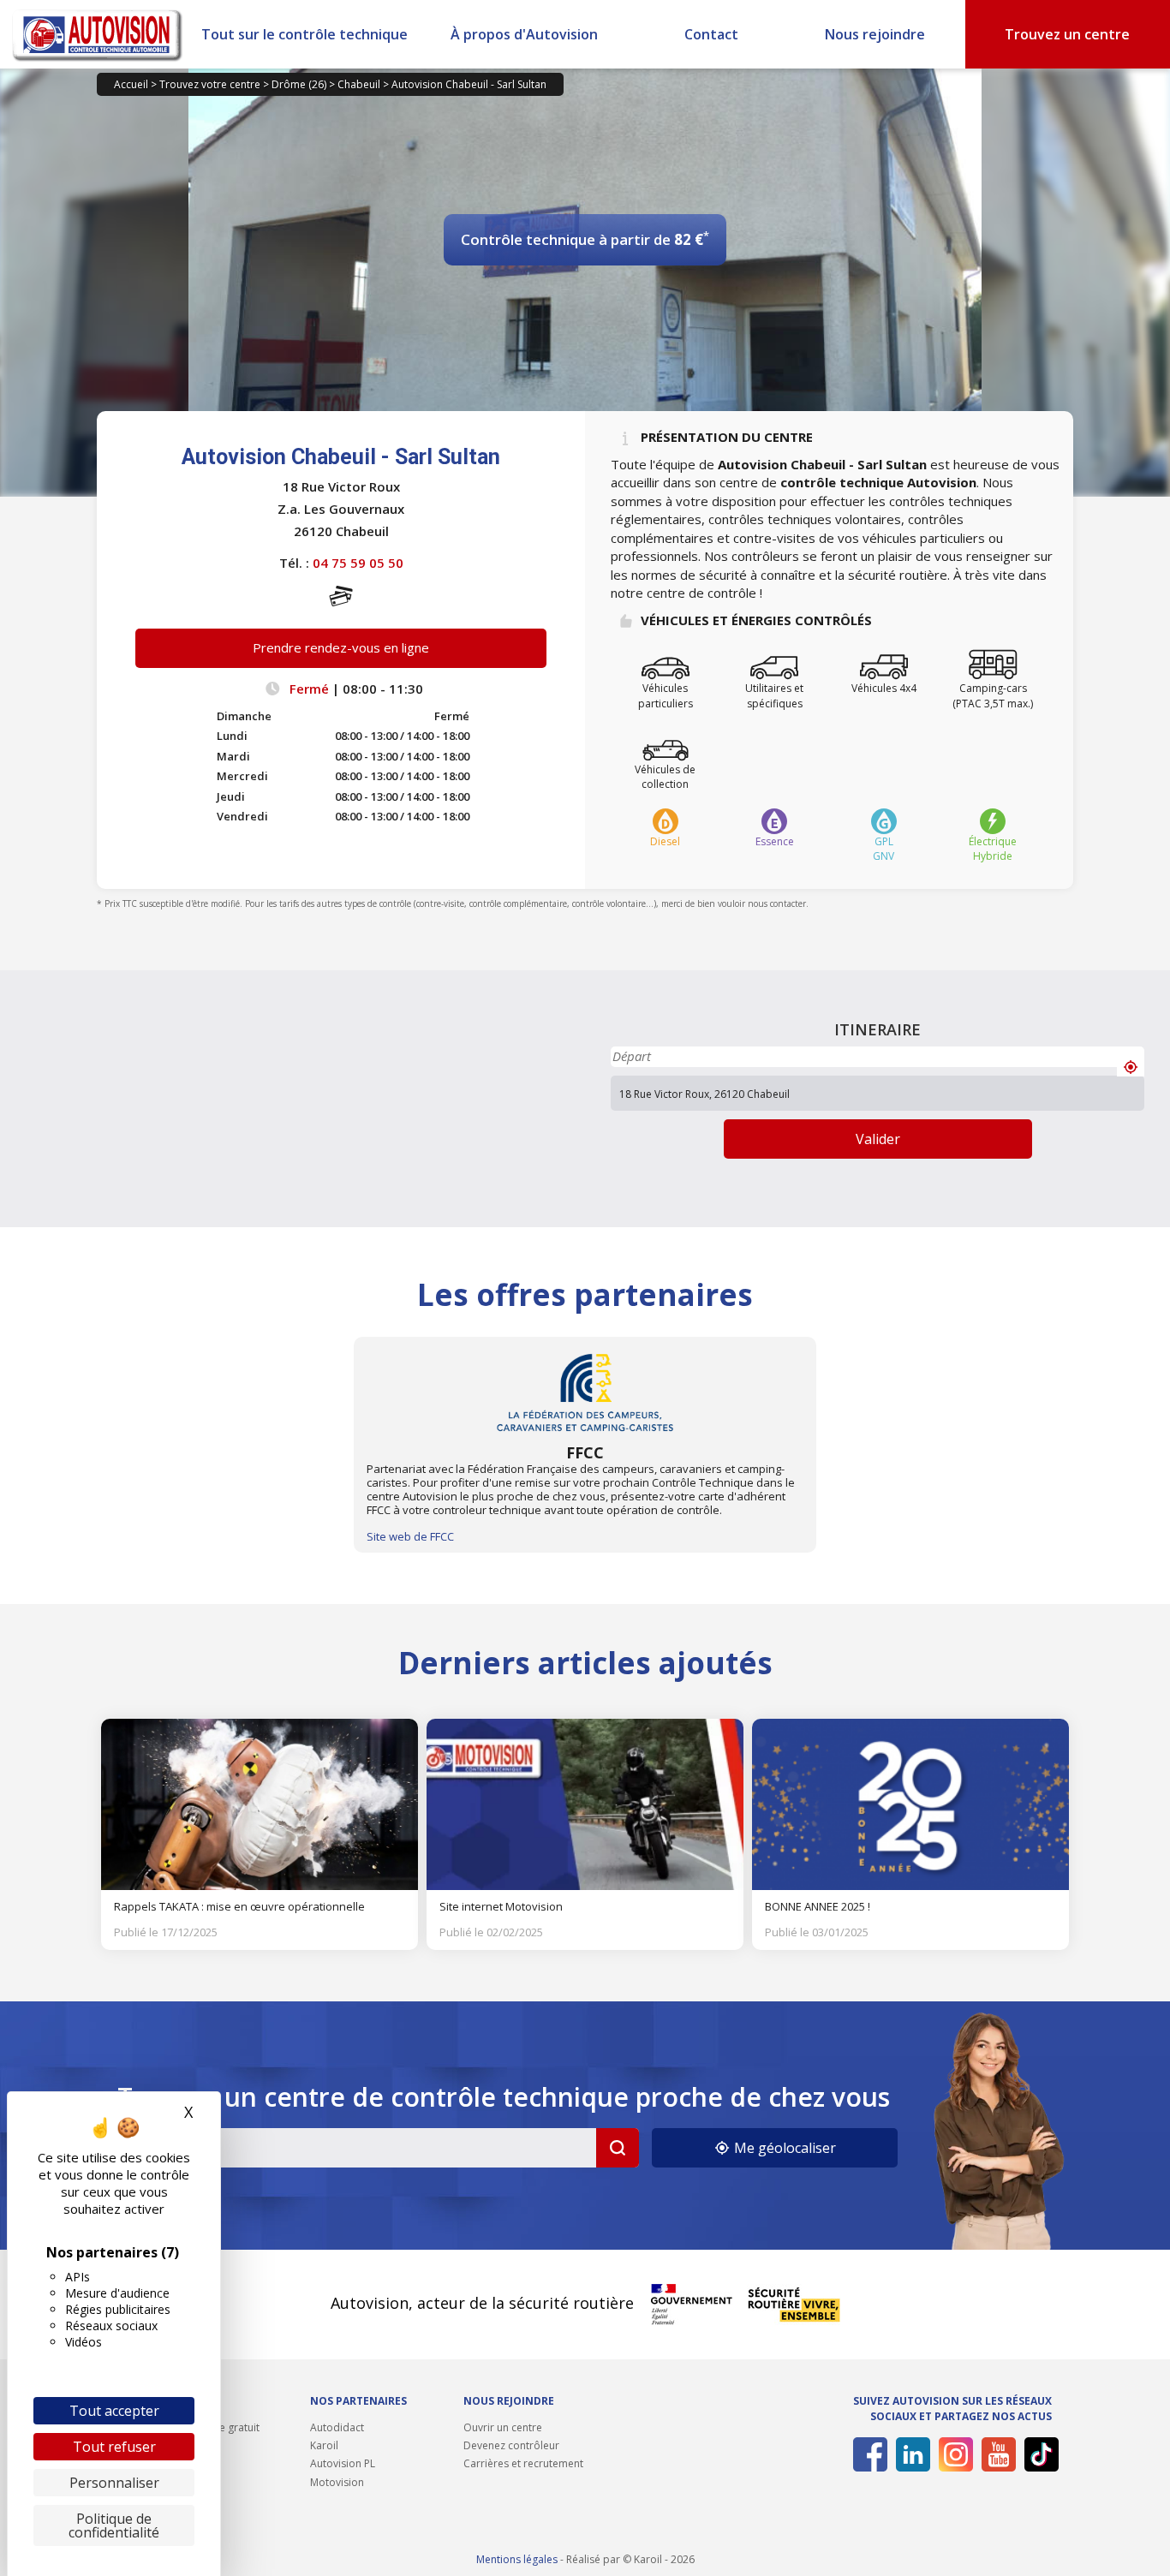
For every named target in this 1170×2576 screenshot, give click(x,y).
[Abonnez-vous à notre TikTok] (1039, 2454)
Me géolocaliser (783, 2148)
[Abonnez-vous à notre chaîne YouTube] (996, 2454)
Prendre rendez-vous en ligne (341, 647)
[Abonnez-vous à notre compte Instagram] (953, 2454)
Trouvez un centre (1067, 34)
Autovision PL (343, 2463)
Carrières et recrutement (523, 2463)
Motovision (337, 2482)
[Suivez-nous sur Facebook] (867, 2454)
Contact (711, 34)
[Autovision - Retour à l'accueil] (98, 34)
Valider (878, 1139)
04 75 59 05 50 (358, 563)
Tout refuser (114, 2447)
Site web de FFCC (410, 1536)
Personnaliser (114, 2483)
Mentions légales (517, 2559)
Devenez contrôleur (511, 2445)
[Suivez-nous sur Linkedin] (910, 2454)
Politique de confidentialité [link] (114, 2525)
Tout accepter (114, 2411)
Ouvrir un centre (503, 2427)
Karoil (324, 2445)
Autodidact (337, 2427)
